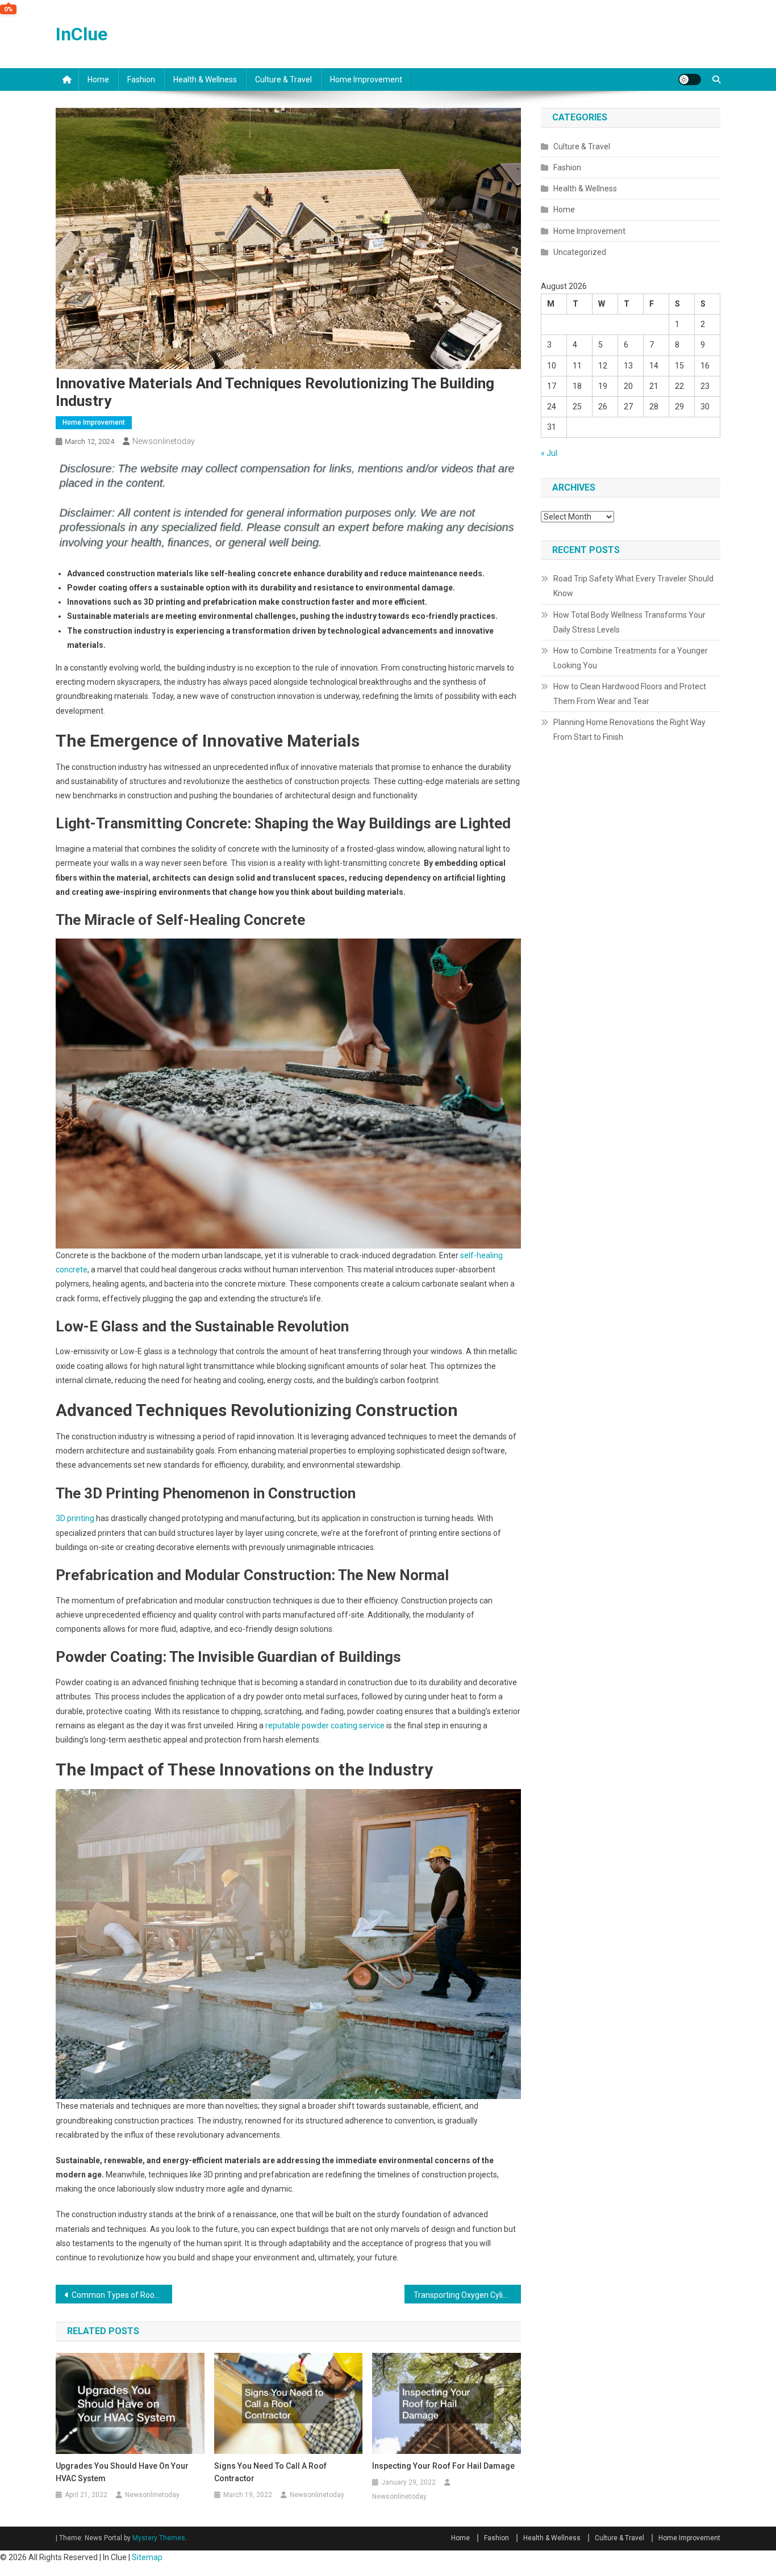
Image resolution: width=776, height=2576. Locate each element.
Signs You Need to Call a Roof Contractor (270, 2472)
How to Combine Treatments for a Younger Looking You (631, 658)
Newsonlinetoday (164, 441)
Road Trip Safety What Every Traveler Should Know (633, 586)
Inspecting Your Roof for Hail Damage (443, 2466)
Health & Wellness (205, 79)
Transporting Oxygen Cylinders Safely (467, 2295)
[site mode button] (690, 79)
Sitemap (147, 2557)
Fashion (141, 79)
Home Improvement (366, 79)
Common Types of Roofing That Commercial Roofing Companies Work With (122, 2295)
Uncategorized (580, 252)
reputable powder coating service (325, 1725)
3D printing (75, 1518)
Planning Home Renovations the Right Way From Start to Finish (629, 730)
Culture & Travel (283, 79)
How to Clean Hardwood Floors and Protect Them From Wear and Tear (630, 694)
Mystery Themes (159, 2538)
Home (98, 79)
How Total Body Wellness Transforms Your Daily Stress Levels (629, 622)
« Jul (549, 453)
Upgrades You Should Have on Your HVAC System (122, 2472)
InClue (82, 34)
